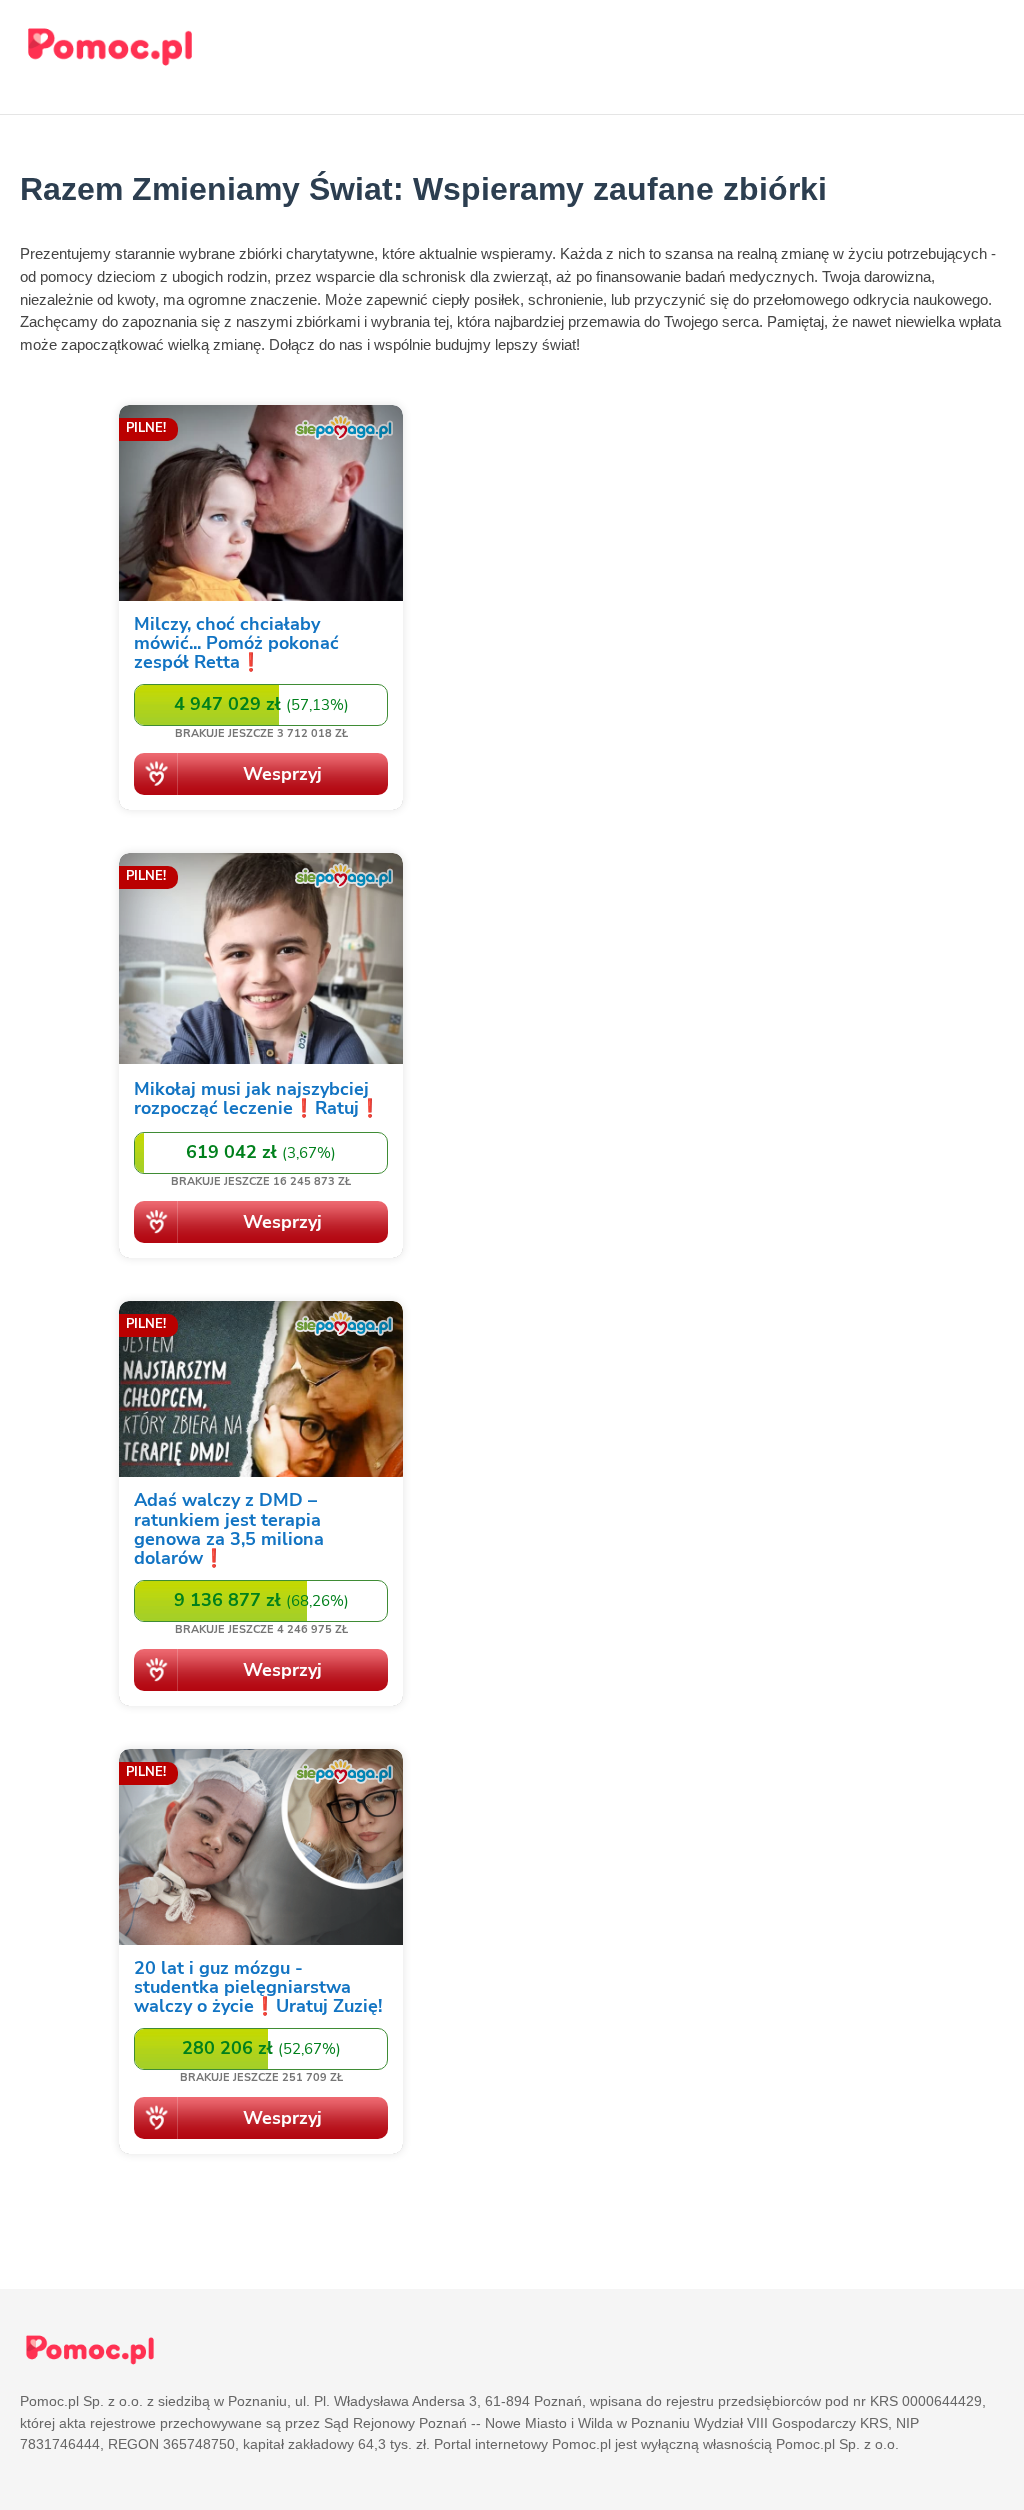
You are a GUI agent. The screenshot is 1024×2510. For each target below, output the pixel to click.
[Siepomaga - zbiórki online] (261, 611)
